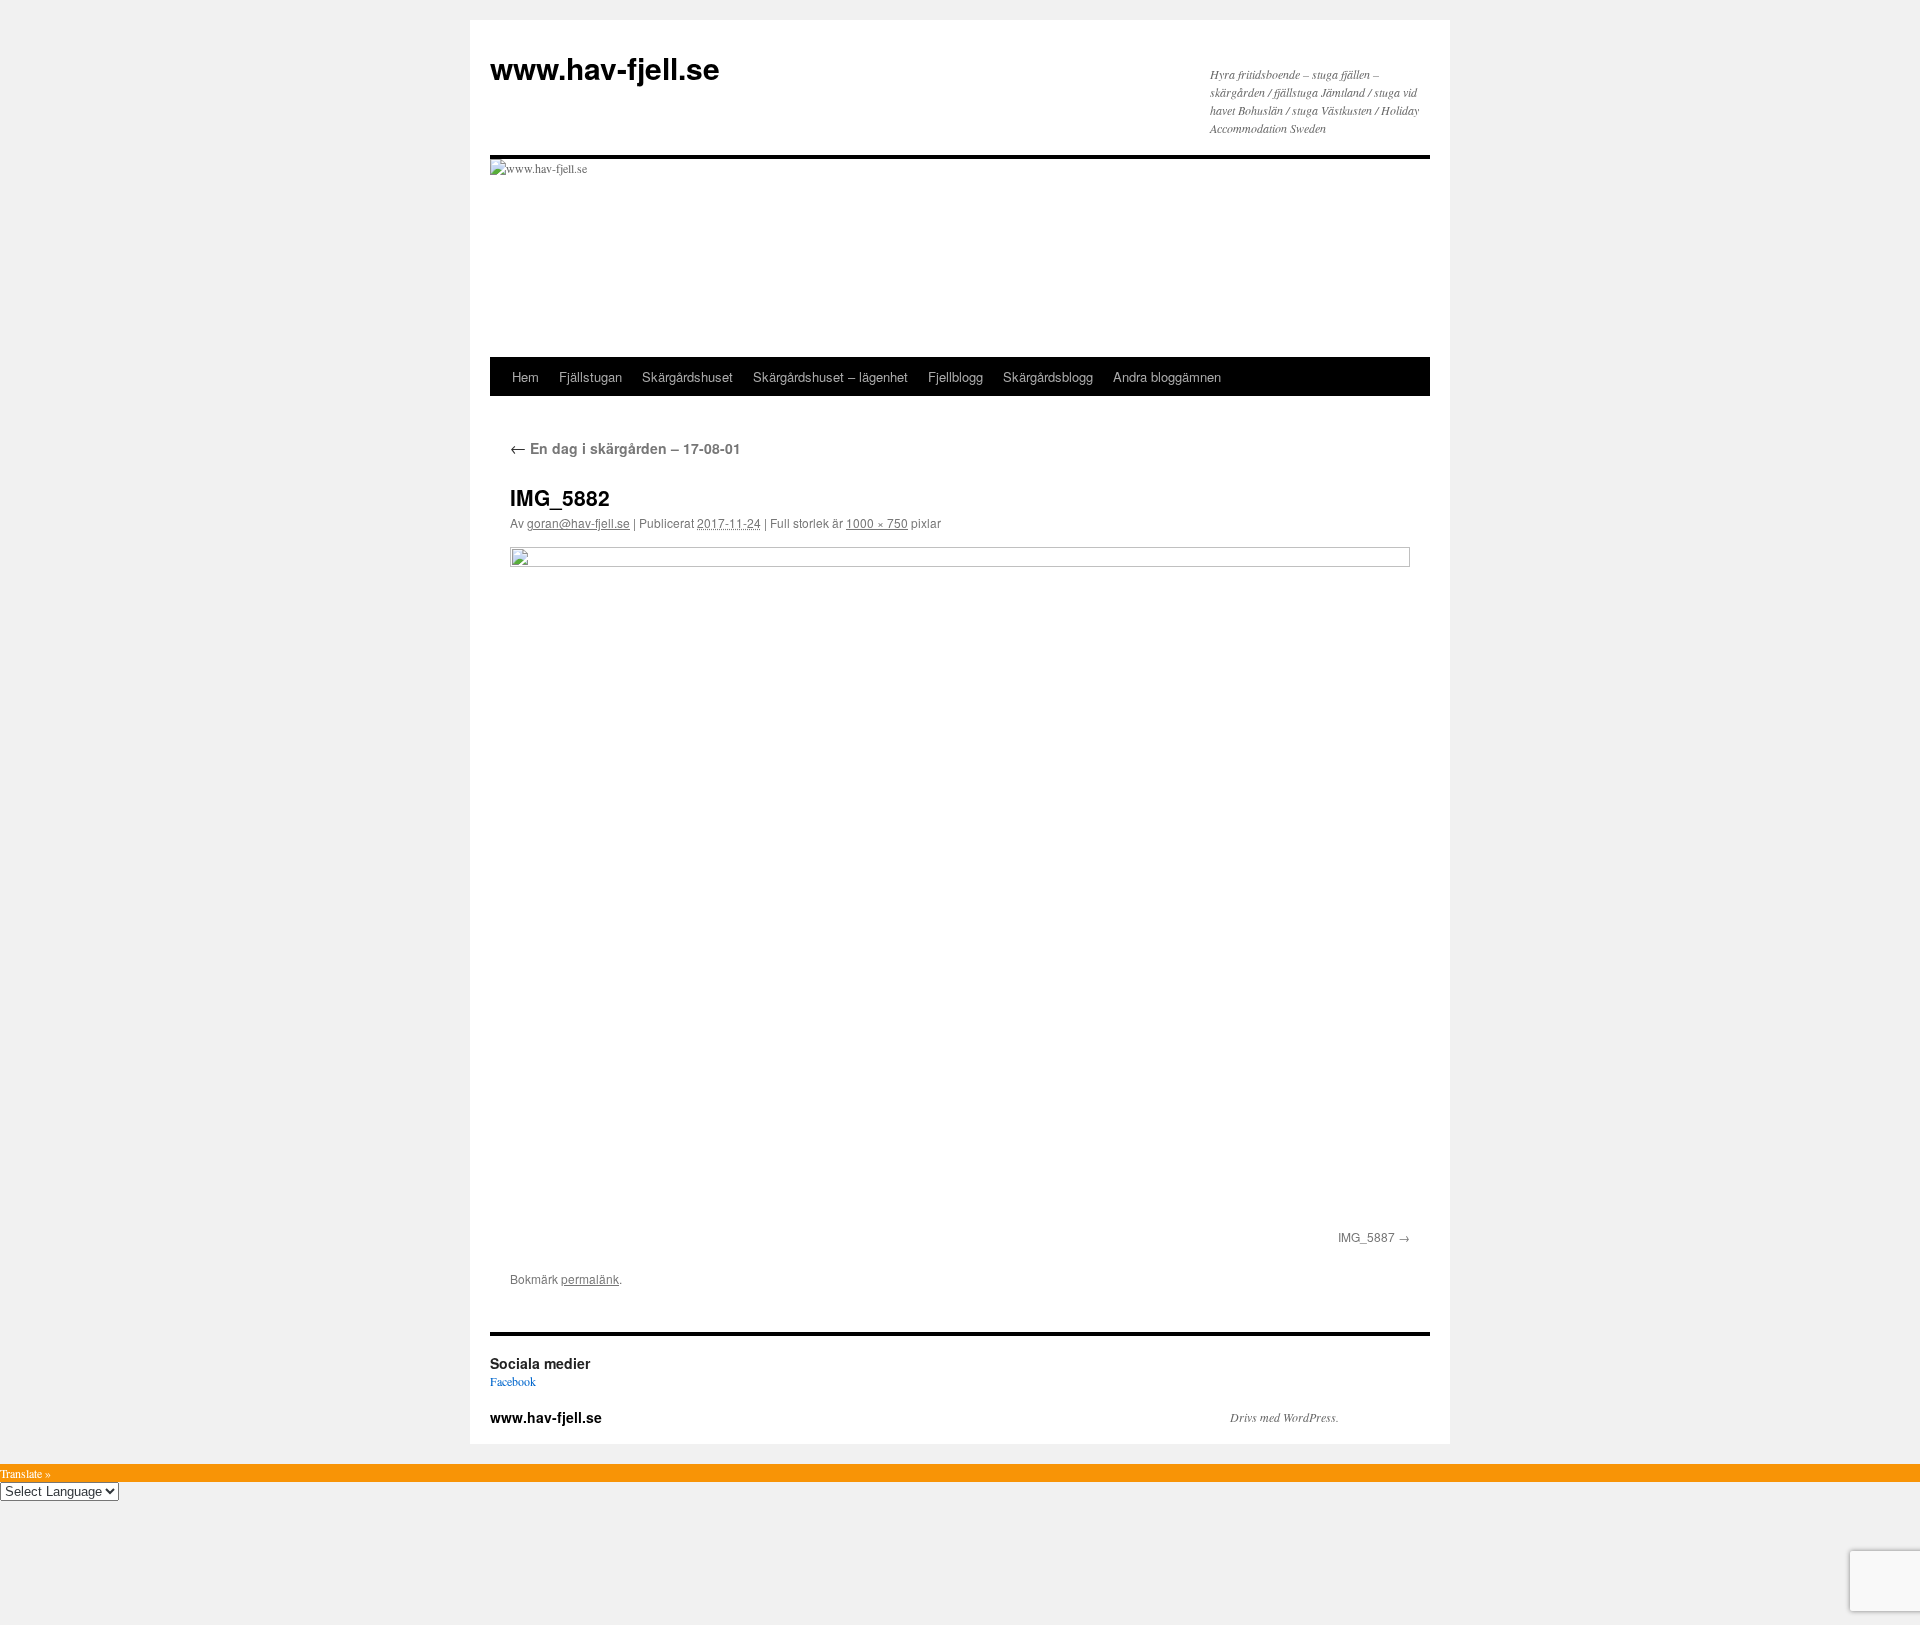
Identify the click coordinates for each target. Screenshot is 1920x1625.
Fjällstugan (590, 376)
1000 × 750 (877, 522)
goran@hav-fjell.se (578, 522)
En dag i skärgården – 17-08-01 (625, 448)
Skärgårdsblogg (1048, 376)
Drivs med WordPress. (1284, 1417)
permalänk (590, 1278)
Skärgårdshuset (687, 376)
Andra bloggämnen (1167, 376)
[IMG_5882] (960, 884)
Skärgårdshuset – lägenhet (830, 376)
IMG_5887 (1366, 1236)
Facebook (513, 1381)
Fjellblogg (955, 376)
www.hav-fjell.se (605, 67)
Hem (525, 376)
